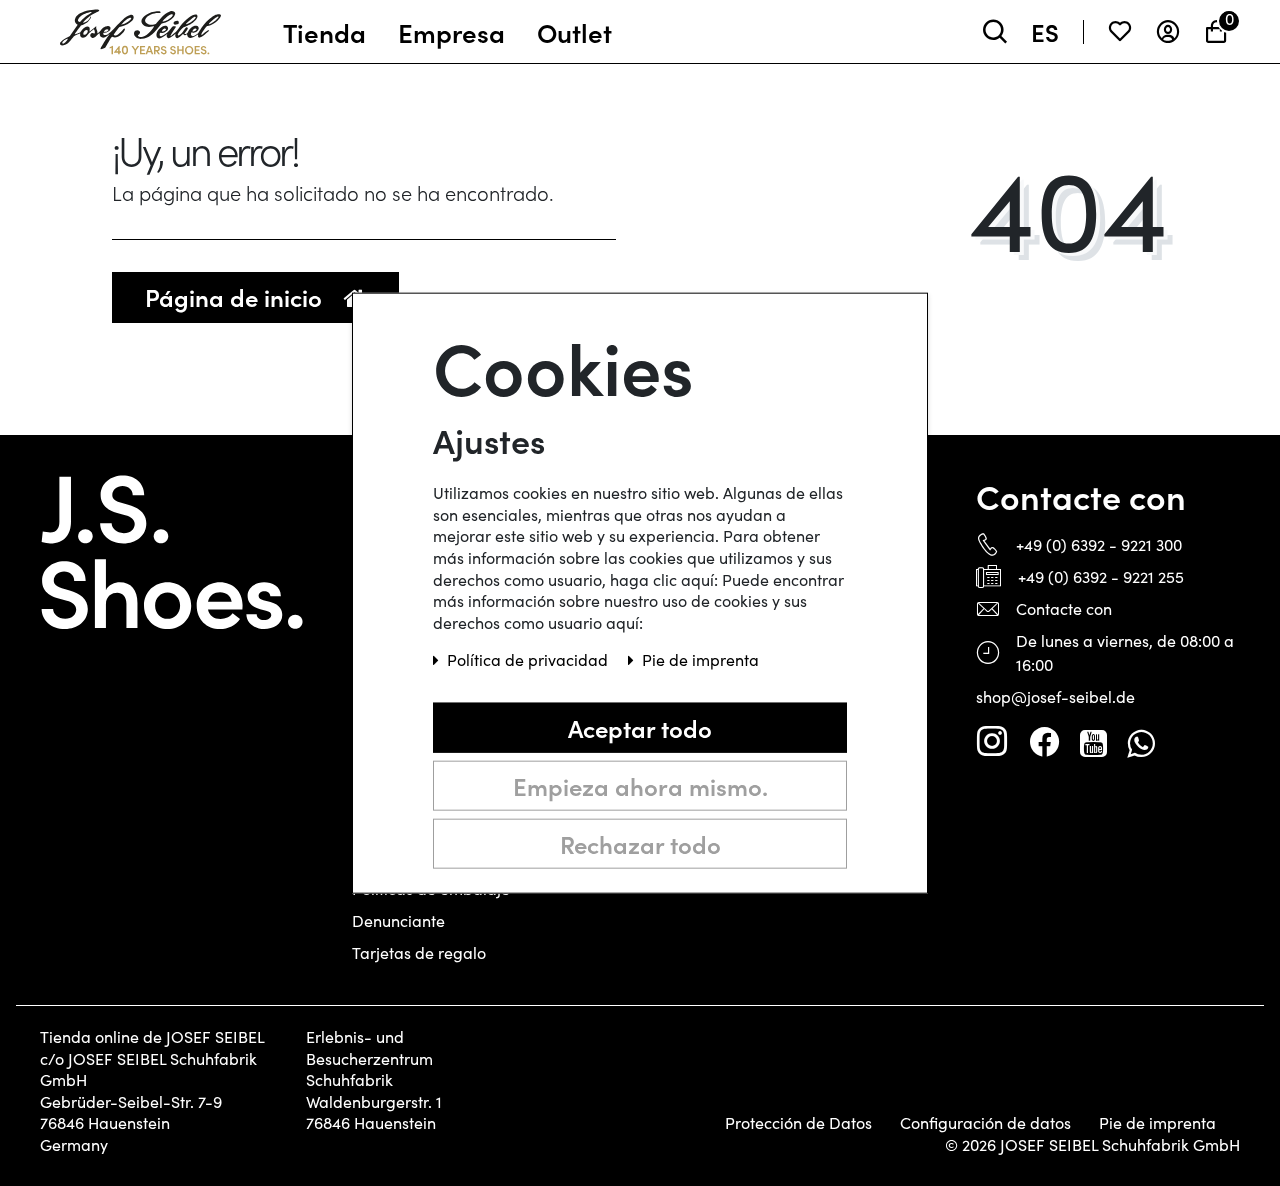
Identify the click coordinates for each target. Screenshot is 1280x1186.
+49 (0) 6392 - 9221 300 (1099, 544)
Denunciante (398, 920)
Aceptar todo (640, 727)
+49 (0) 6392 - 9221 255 (1101, 576)
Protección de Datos (798, 1123)
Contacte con (1064, 608)
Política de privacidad (529, 659)
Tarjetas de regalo (419, 952)
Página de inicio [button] (236, 296)
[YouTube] (1093, 742)
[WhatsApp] (1140, 742)
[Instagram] (992, 742)
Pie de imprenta (1157, 1123)
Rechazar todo (640, 843)
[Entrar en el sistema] (1168, 31)
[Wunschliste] (1120, 31)
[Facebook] (1044, 742)
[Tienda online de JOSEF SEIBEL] (140, 27)
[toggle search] (995, 31)
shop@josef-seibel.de (1055, 696)
